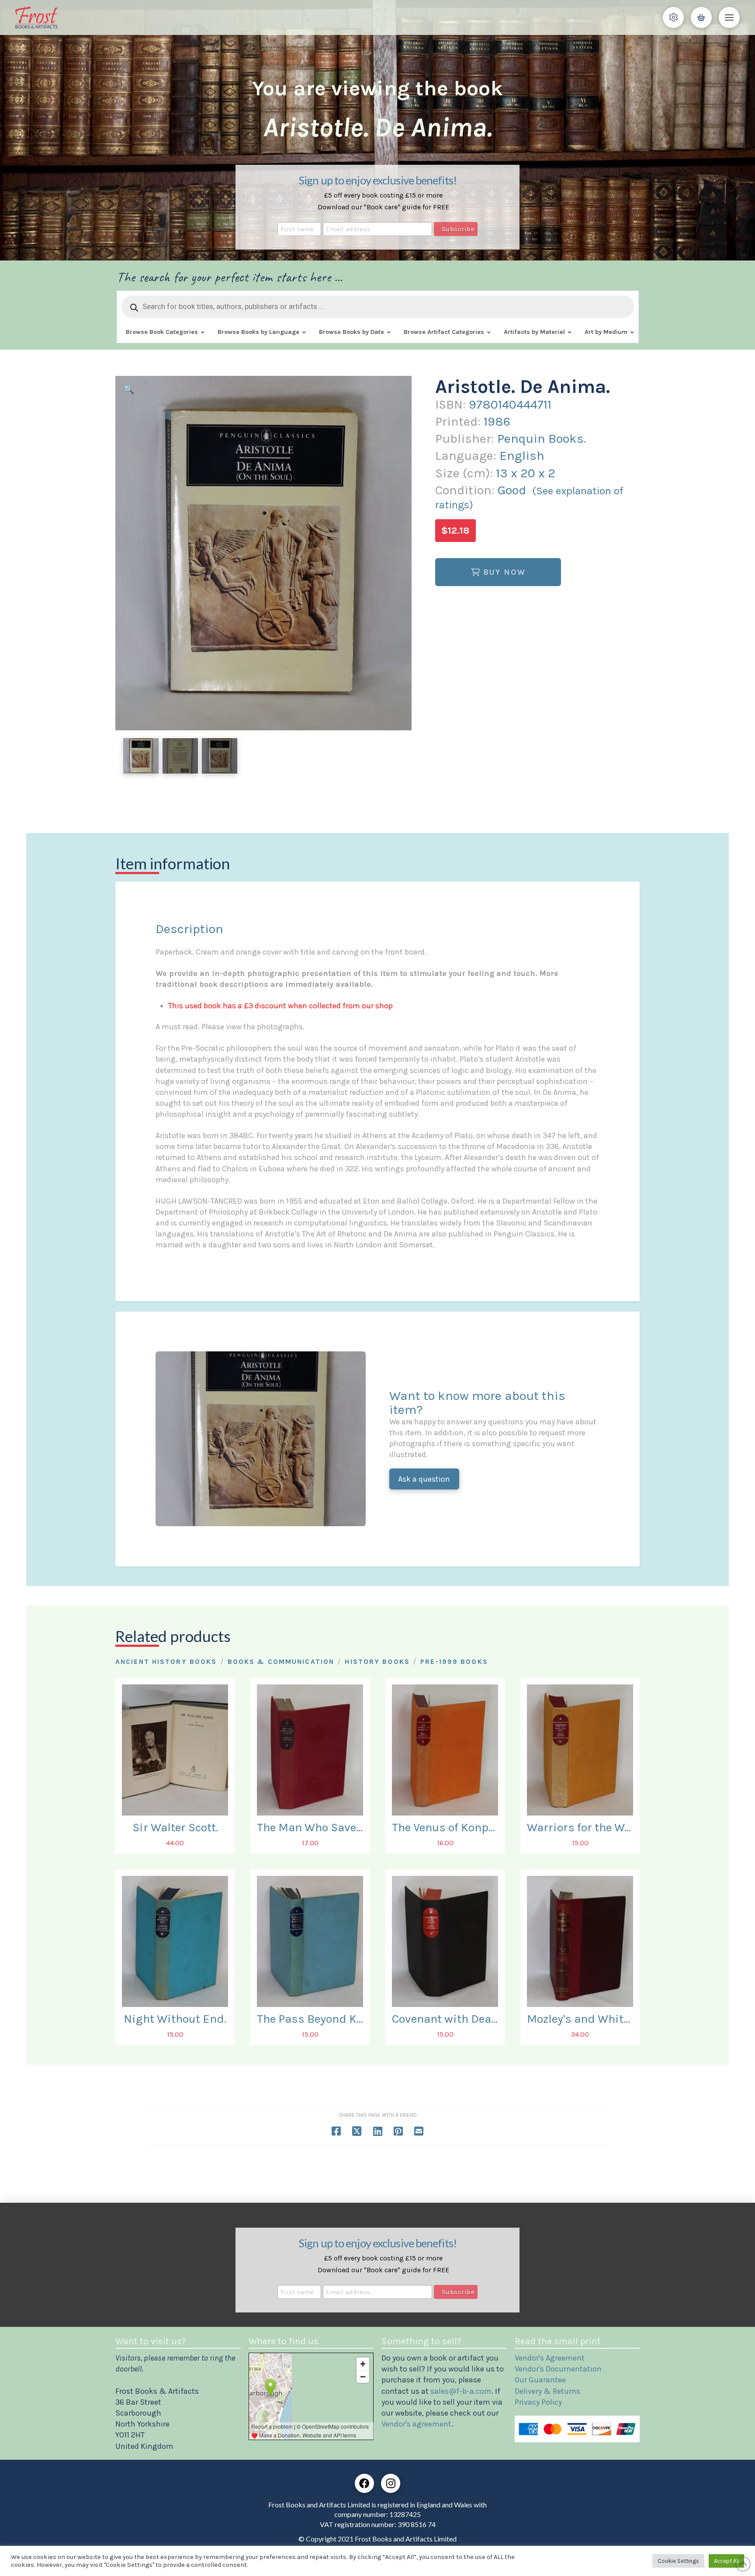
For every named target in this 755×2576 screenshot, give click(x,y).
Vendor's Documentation (558, 2369)
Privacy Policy (538, 2402)
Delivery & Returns (547, 2391)
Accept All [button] (726, 2561)
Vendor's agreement (416, 2424)
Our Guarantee (540, 2380)
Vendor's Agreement (550, 2358)
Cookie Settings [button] (678, 2561)
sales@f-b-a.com (461, 2391)
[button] (673, 17)
